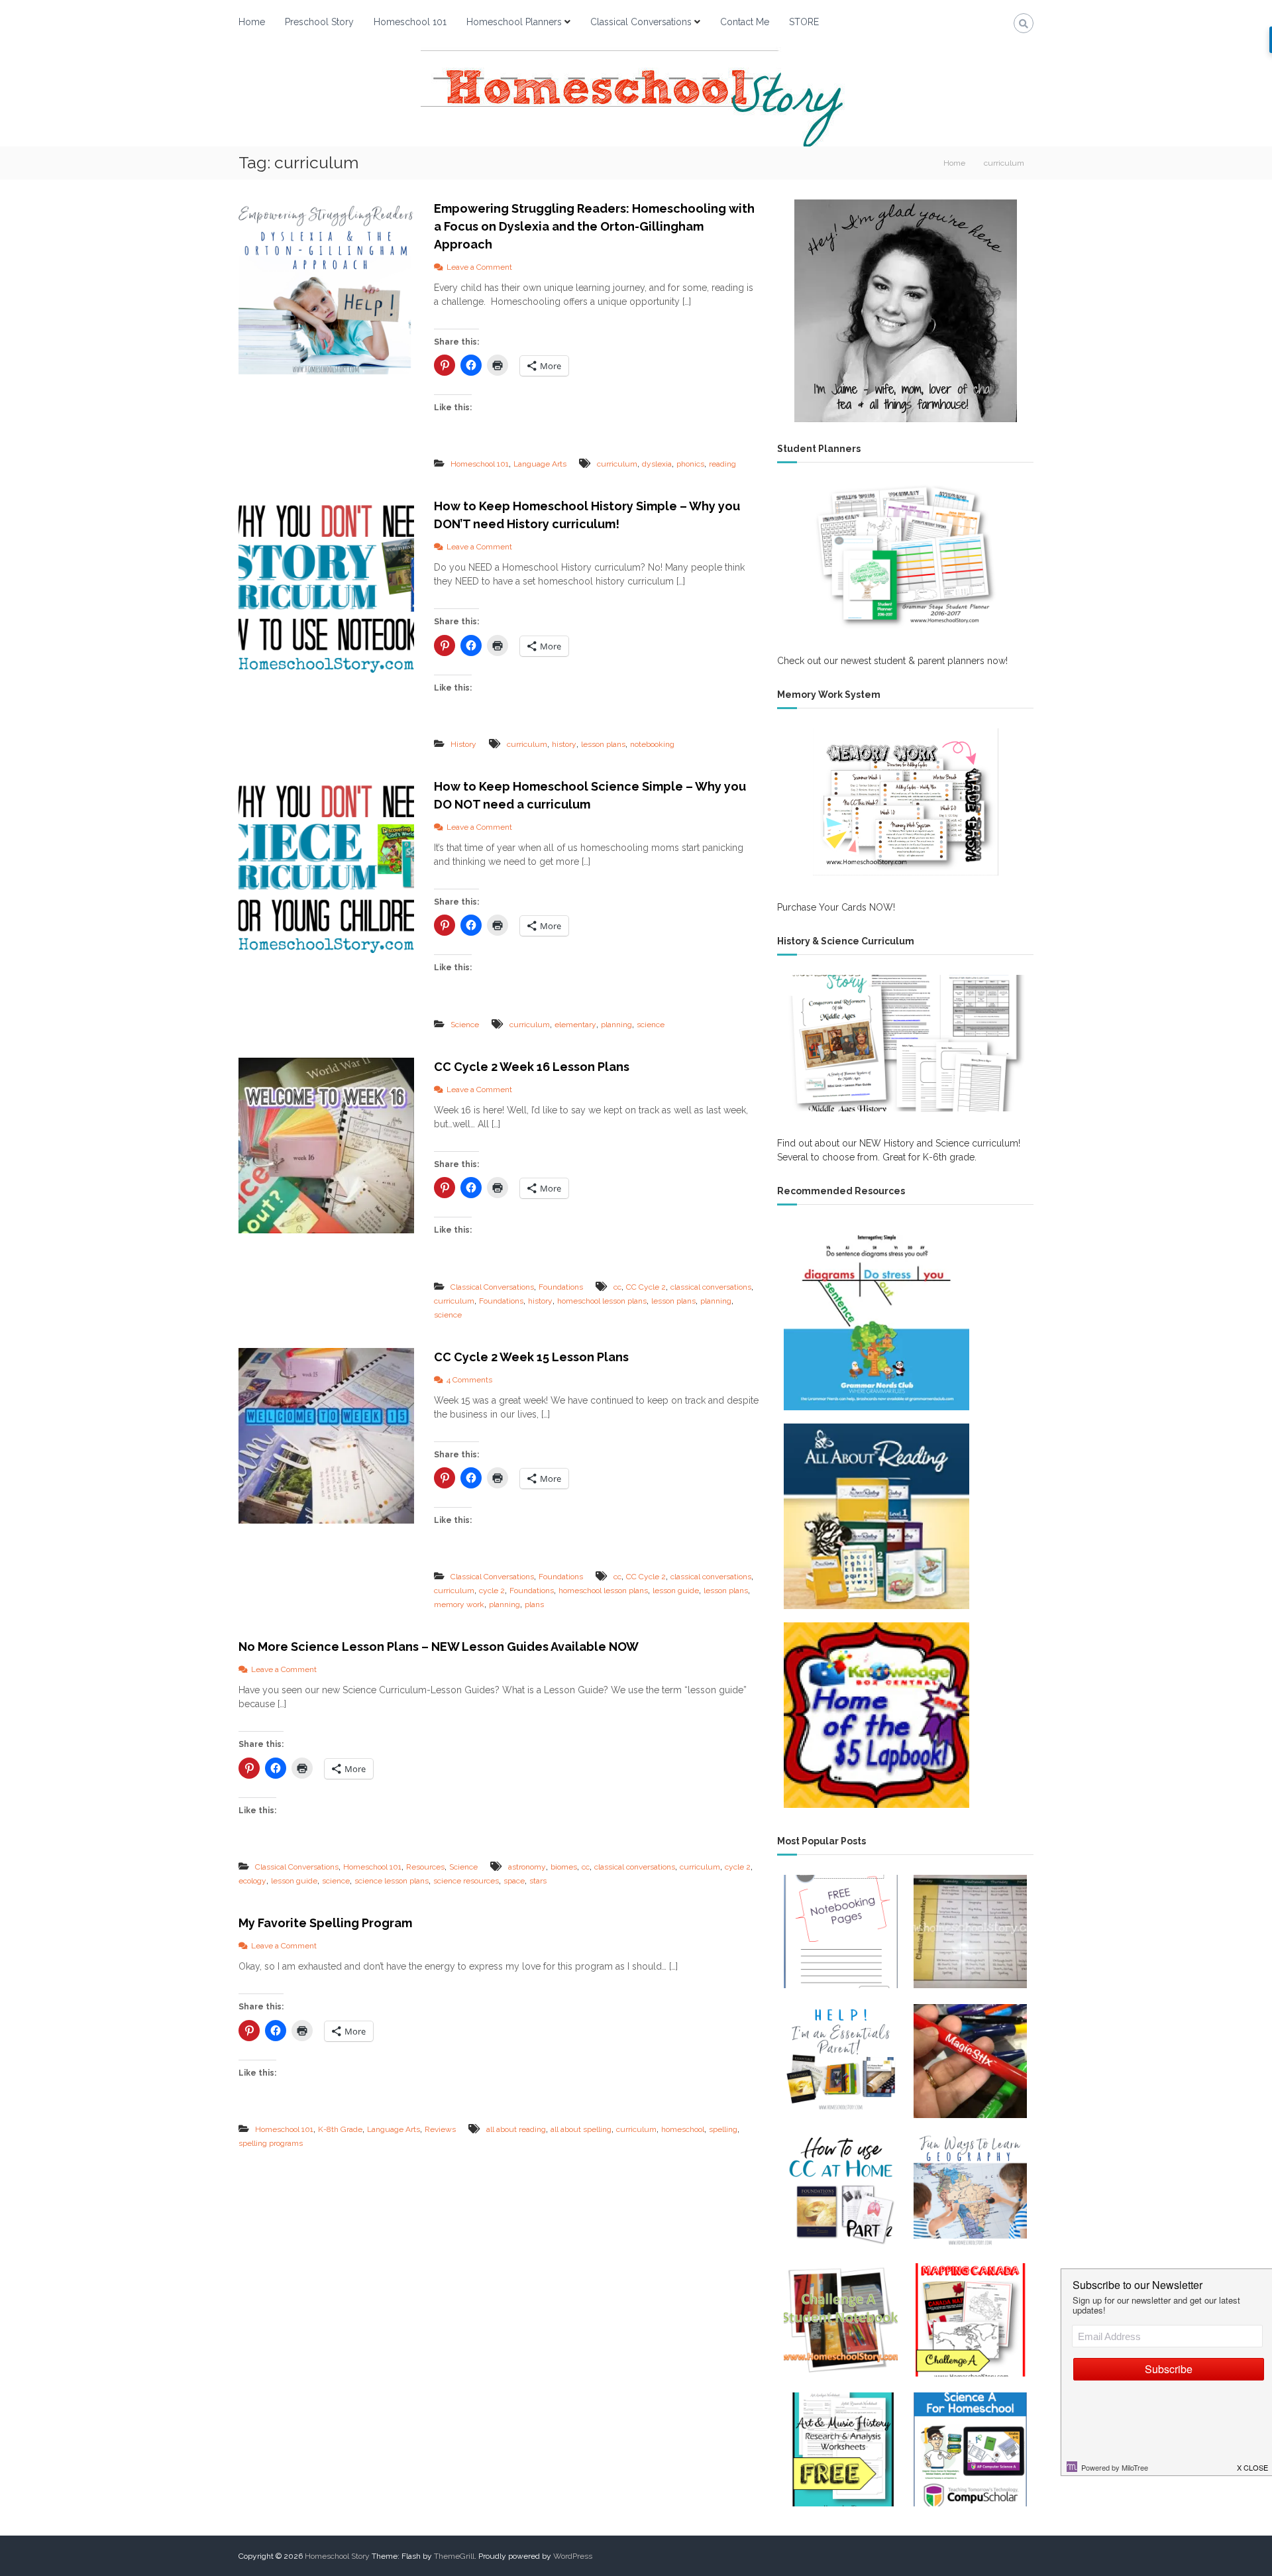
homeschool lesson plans (602, 1301)
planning (616, 1025)
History (463, 744)
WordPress (573, 2556)
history (564, 744)
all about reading (516, 2129)
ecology (252, 1881)
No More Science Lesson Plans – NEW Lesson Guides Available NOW (439, 1647)
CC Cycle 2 (646, 1287)
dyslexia (657, 464)
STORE (804, 22)
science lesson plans (392, 1881)
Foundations (561, 1287)
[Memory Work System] (905, 802)
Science (465, 1025)
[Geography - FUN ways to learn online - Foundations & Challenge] (970, 2191)
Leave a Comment (479, 267)
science (651, 1025)
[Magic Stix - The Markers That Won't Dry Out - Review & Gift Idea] (970, 2061)
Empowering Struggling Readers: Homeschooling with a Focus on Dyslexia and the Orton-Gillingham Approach (594, 226)
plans (534, 1604)
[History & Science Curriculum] (905, 1043)
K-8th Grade (340, 2129)
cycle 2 (492, 1591)
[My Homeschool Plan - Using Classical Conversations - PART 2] (840, 2191)
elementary (575, 1025)
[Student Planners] (905, 556)
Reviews (440, 2129)
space (514, 1881)
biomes (564, 1867)
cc (617, 1287)
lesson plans (603, 744)
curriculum (617, 464)
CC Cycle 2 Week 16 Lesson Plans (532, 1067)
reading (722, 464)
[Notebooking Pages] (840, 1932)
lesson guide (676, 1591)
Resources (425, 1867)
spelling (723, 2129)
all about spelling (581, 2129)
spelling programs (271, 2143)
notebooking (652, 744)
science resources (466, 1881)
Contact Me (745, 22)
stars (538, 1881)
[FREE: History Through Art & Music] (840, 2449)
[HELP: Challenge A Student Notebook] (840, 2320)
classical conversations (711, 1287)
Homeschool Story (337, 2556)
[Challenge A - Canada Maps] (970, 2320)
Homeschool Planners (514, 22)
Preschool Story (319, 22)
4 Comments (469, 1380)
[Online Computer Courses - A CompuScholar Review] (970, 2449)
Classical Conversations (641, 22)
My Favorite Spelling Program (325, 1923)
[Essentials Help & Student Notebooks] (840, 2061)
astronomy (527, 1867)
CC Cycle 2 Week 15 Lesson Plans (531, 1357)
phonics (690, 464)
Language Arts (540, 464)
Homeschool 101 (410, 22)
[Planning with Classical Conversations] (970, 1932)
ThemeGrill (454, 2556)
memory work (459, 1604)
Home (252, 22)
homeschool (683, 2129)
